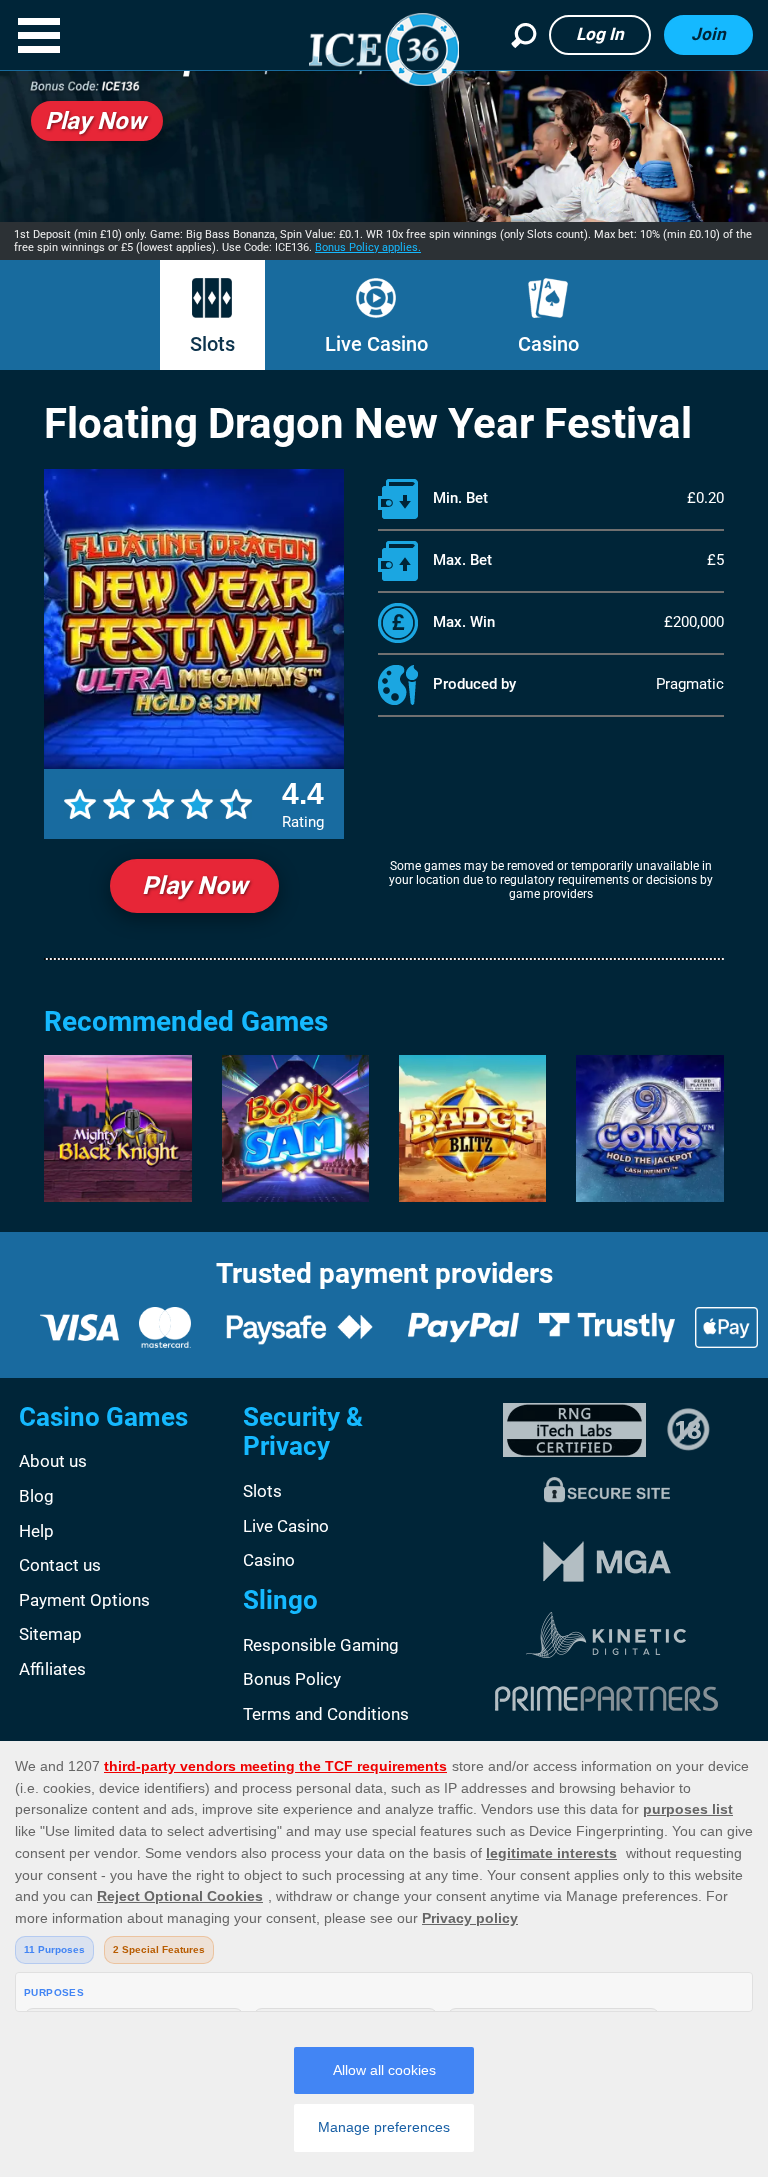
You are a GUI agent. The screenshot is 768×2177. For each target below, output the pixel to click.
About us (53, 1461)
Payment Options (84, 1600)
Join (708, 34)
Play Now (194, 885)
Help (36, 1531)
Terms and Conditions (326, 1714)
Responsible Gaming (321, 1645)
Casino (548, 344)
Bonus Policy (292, 1679)
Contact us (60, 1565)
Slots (212, 344)
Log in (600, 34)
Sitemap (50, 1634)
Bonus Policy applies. (368, 247)
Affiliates (52, 1669)
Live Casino (376, 344)
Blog (36, 1496)
